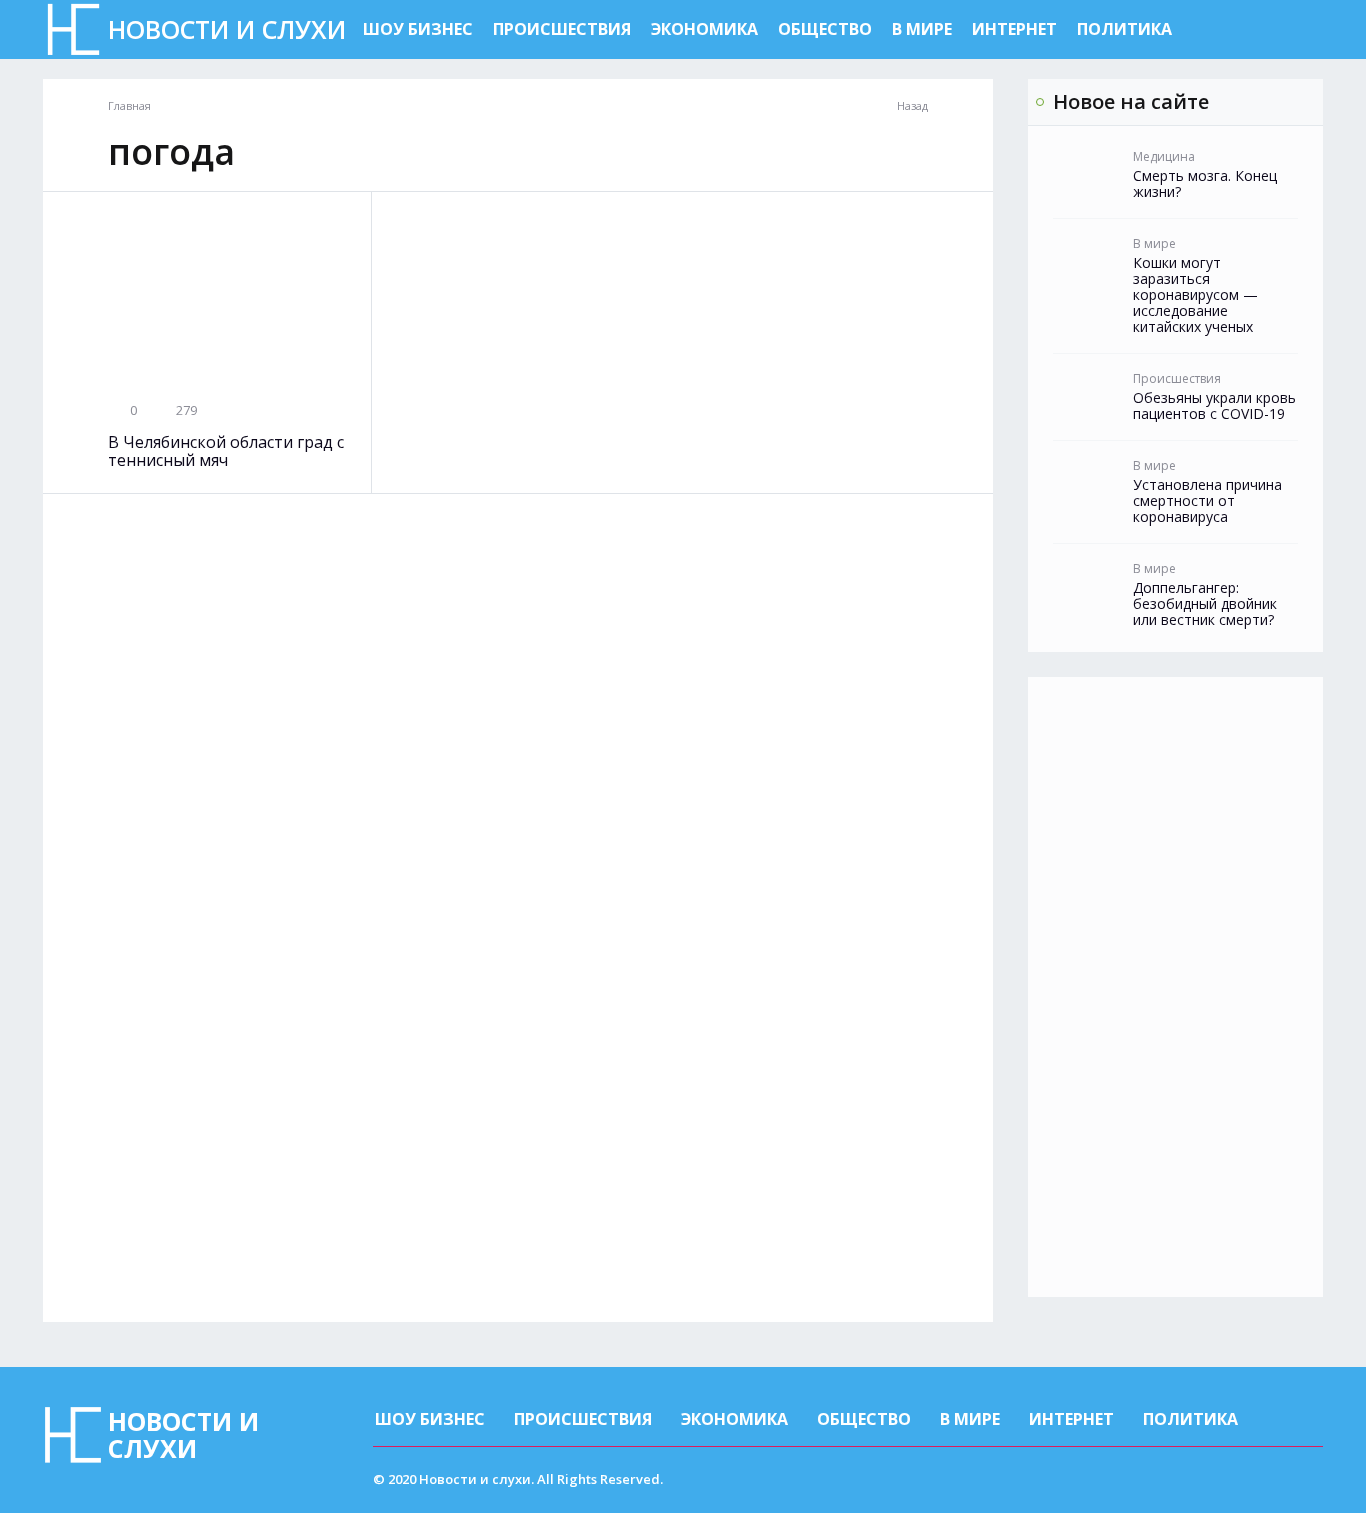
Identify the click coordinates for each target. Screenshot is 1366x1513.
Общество (825, 29)
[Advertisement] (1175, 987)
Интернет (1014, 29)
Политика (1124, 29)
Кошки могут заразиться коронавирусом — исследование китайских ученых (1195, 295)
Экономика (704, 29)
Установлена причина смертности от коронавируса (1207, 501)
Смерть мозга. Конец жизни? (1205, 184)
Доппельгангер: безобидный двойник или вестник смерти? (1205, 604)
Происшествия (562, 29)
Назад (912, 106)
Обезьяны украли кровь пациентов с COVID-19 (1214, 406)
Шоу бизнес (418, 29)
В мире (922, 29)
